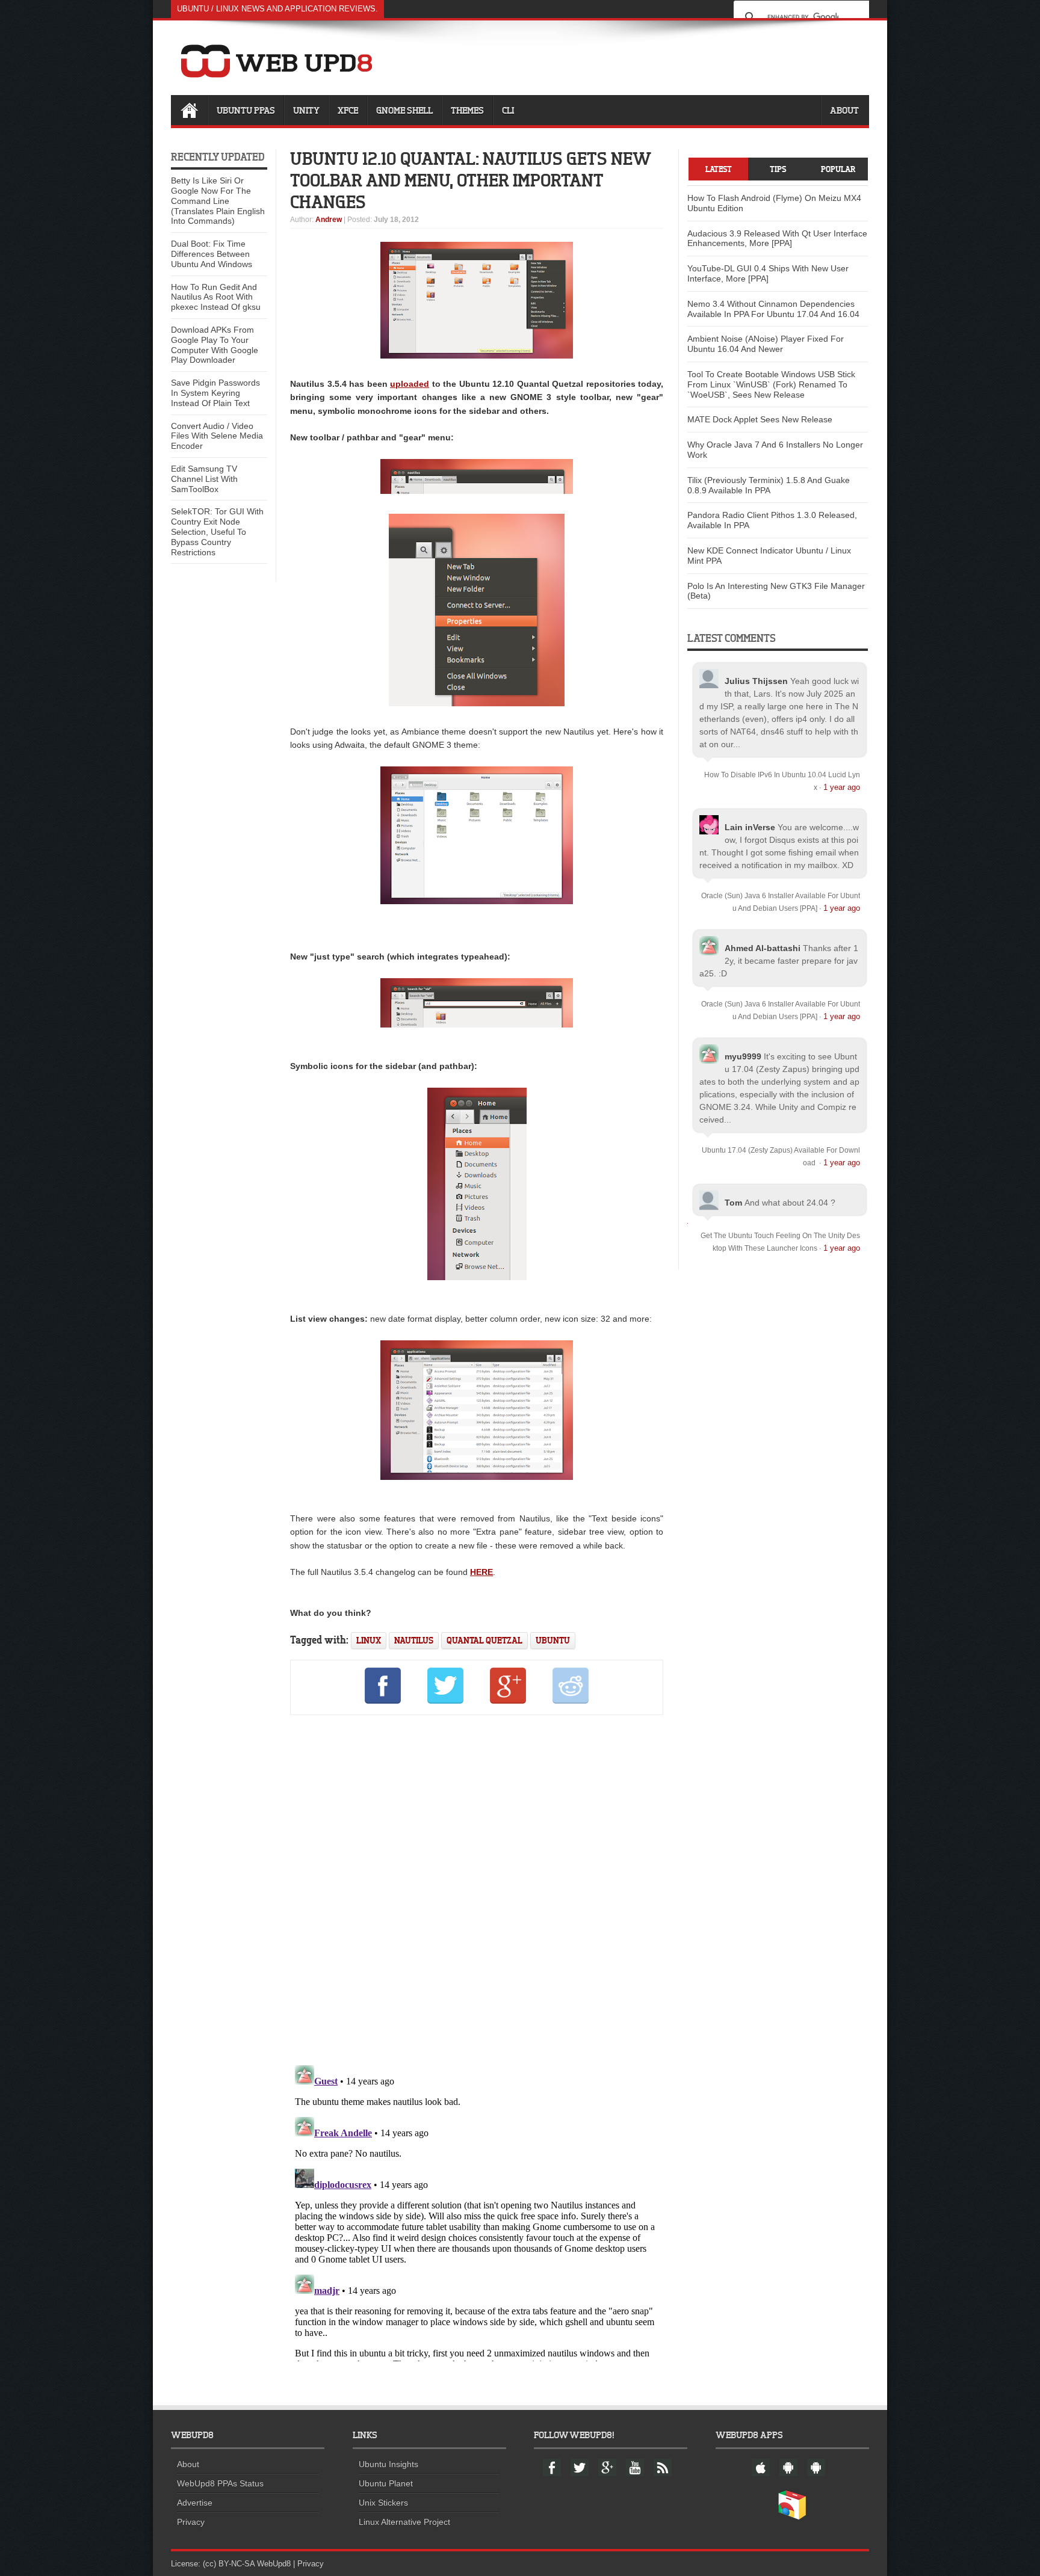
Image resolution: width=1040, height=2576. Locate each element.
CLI (508, 110)
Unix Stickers (383, 2503)
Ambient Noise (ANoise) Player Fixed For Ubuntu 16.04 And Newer (766, 344)
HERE (481, 1572)
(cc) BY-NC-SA (229, 2564)
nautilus (414, 1640)
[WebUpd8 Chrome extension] (792, 2517)
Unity (306, 110)
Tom (733, 1203)
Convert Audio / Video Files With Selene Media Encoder (217, 436)
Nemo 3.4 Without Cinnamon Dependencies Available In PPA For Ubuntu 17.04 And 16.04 (773, 309)
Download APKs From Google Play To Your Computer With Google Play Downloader (215, 345)
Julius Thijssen (756, 681)
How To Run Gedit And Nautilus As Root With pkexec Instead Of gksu (216, 297)
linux (369, 1640)
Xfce (348, 110)
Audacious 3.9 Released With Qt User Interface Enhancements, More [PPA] (777, 239)
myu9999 (743, 1056)
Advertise (195, 2503)
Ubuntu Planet (386, 2483)
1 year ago (842, 787)
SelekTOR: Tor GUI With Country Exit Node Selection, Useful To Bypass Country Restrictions (217, 532)
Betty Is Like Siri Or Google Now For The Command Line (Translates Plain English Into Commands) (218, 201)
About (844, 110)
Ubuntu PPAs (246, 110)
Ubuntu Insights (388, 2464)
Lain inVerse (750, 827)
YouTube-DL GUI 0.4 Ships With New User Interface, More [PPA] (768, 273)
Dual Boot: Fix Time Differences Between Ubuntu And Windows (212, 254)
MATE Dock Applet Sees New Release (760, 419)
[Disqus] (477, 1888)
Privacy (191, 2522)
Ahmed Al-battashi (763, 948)
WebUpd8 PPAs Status (220, 2483)
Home (189, 110)
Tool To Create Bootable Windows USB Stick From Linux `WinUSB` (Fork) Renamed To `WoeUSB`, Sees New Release (771, 384)
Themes (467, 110)
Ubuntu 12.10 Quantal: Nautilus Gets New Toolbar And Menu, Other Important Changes (470, 180)
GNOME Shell (404, 110)
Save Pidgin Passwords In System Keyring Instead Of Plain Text (215, 393)
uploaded (410, 384)
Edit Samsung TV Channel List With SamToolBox (204, 479)
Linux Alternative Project (404, 2522)
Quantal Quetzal (484, 1640)
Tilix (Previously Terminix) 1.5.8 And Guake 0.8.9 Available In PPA (769, 485)
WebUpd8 (274, 2564)
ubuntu (553, 1640)
